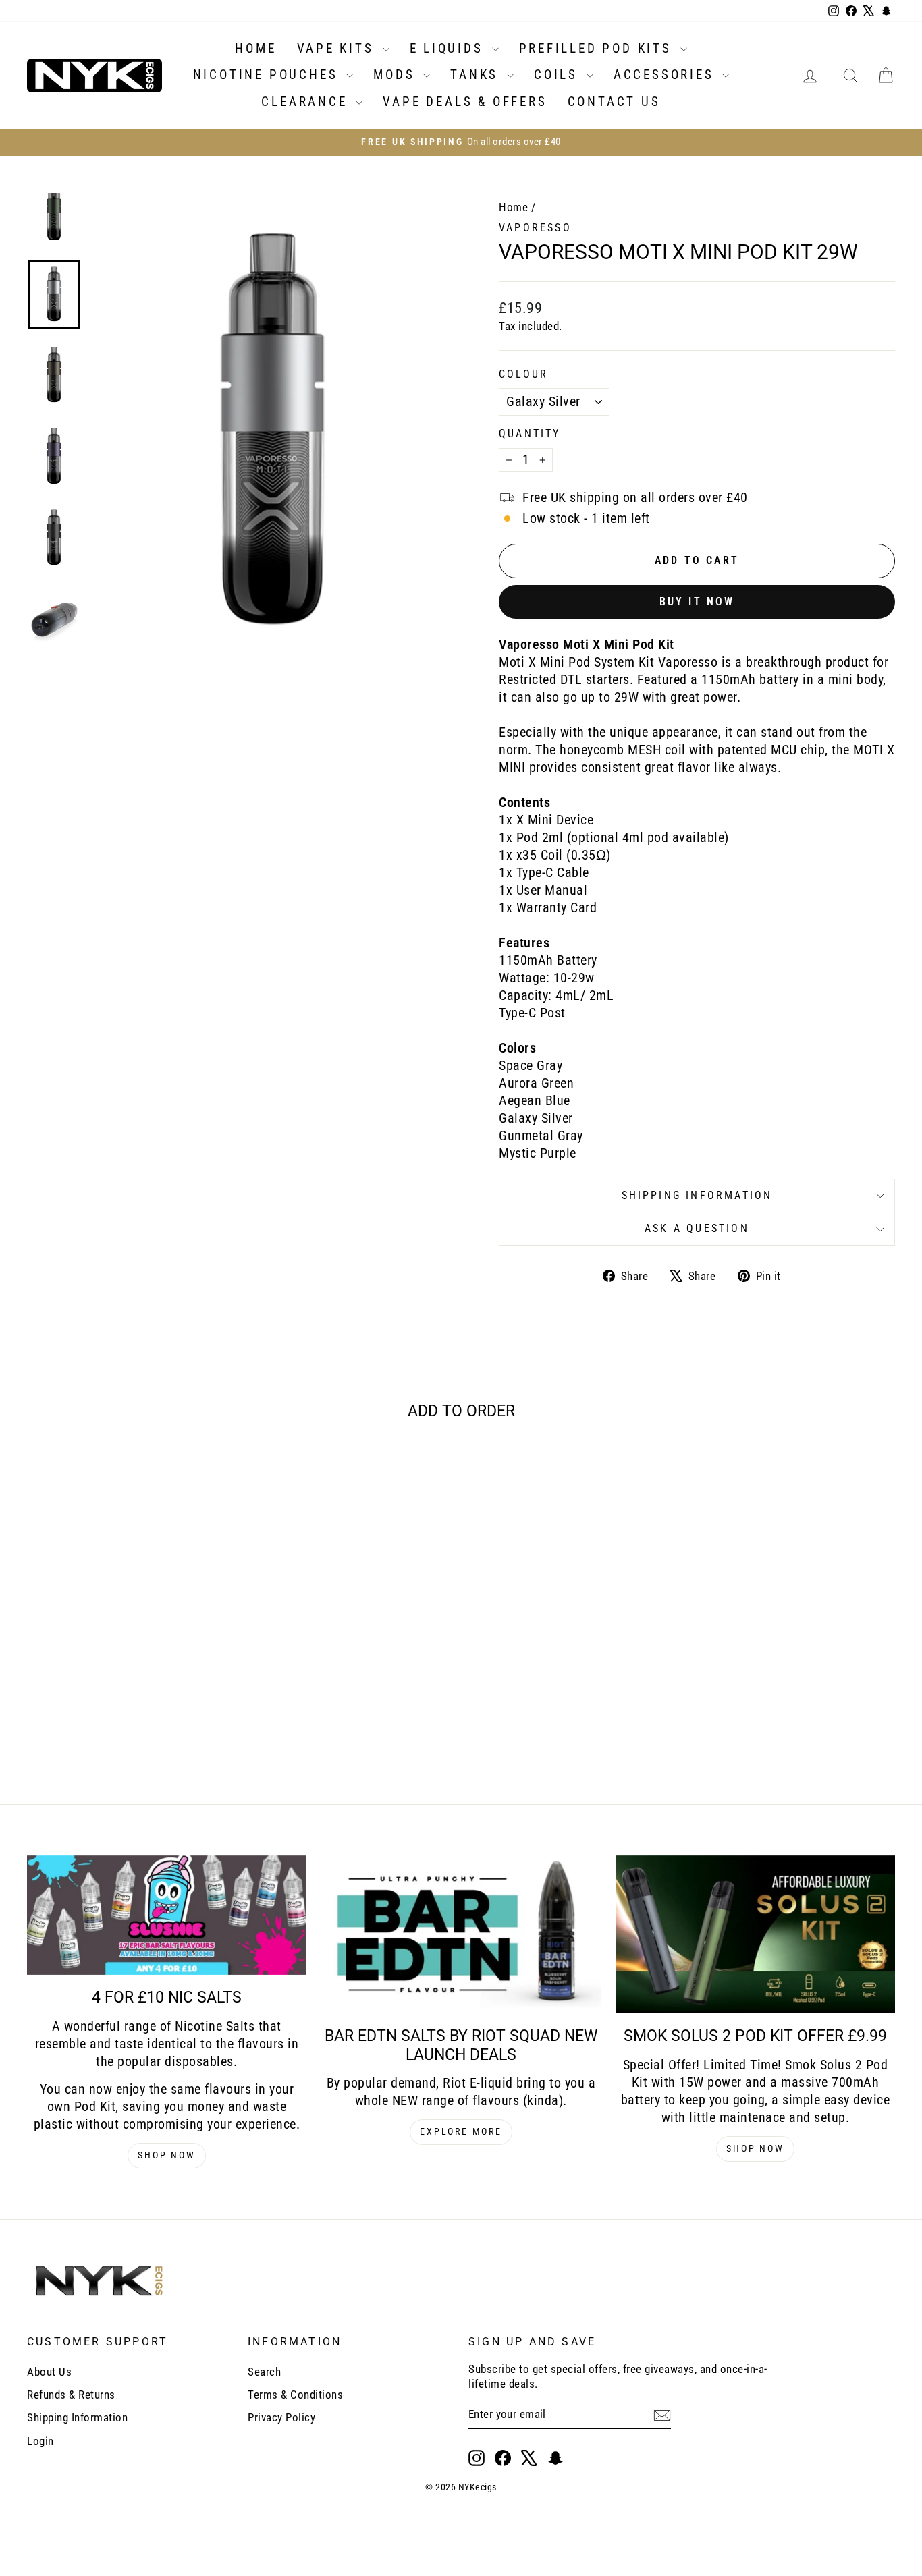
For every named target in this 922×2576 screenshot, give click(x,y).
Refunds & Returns (71, 2395)
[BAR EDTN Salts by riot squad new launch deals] (461, 1934)
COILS (559, 75)
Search (264, 2372)
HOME (255, 48)
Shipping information (697, 1195)
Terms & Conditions (295, 2395)
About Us (49, 2372)
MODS (397, 75)
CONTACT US (614, 102)
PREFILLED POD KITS (598, 48)
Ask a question (697, 1228)
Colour (523, 374)
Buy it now (697, 601)
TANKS (477, 75)
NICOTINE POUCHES (268, 75)
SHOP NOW (166, 2155)
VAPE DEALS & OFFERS (465, 102)
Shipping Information (77, 2417)
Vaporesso (535, 228)
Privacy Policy (281, 2417)
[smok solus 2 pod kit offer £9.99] (755, 1934)
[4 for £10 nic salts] (167, 1915)
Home (513, 207)
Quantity (530, 433)
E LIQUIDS (449, 48)
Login (40, 2441)
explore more (461, 2131)
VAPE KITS (338, 48)
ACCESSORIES (667, 75)
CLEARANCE (307, 102)
